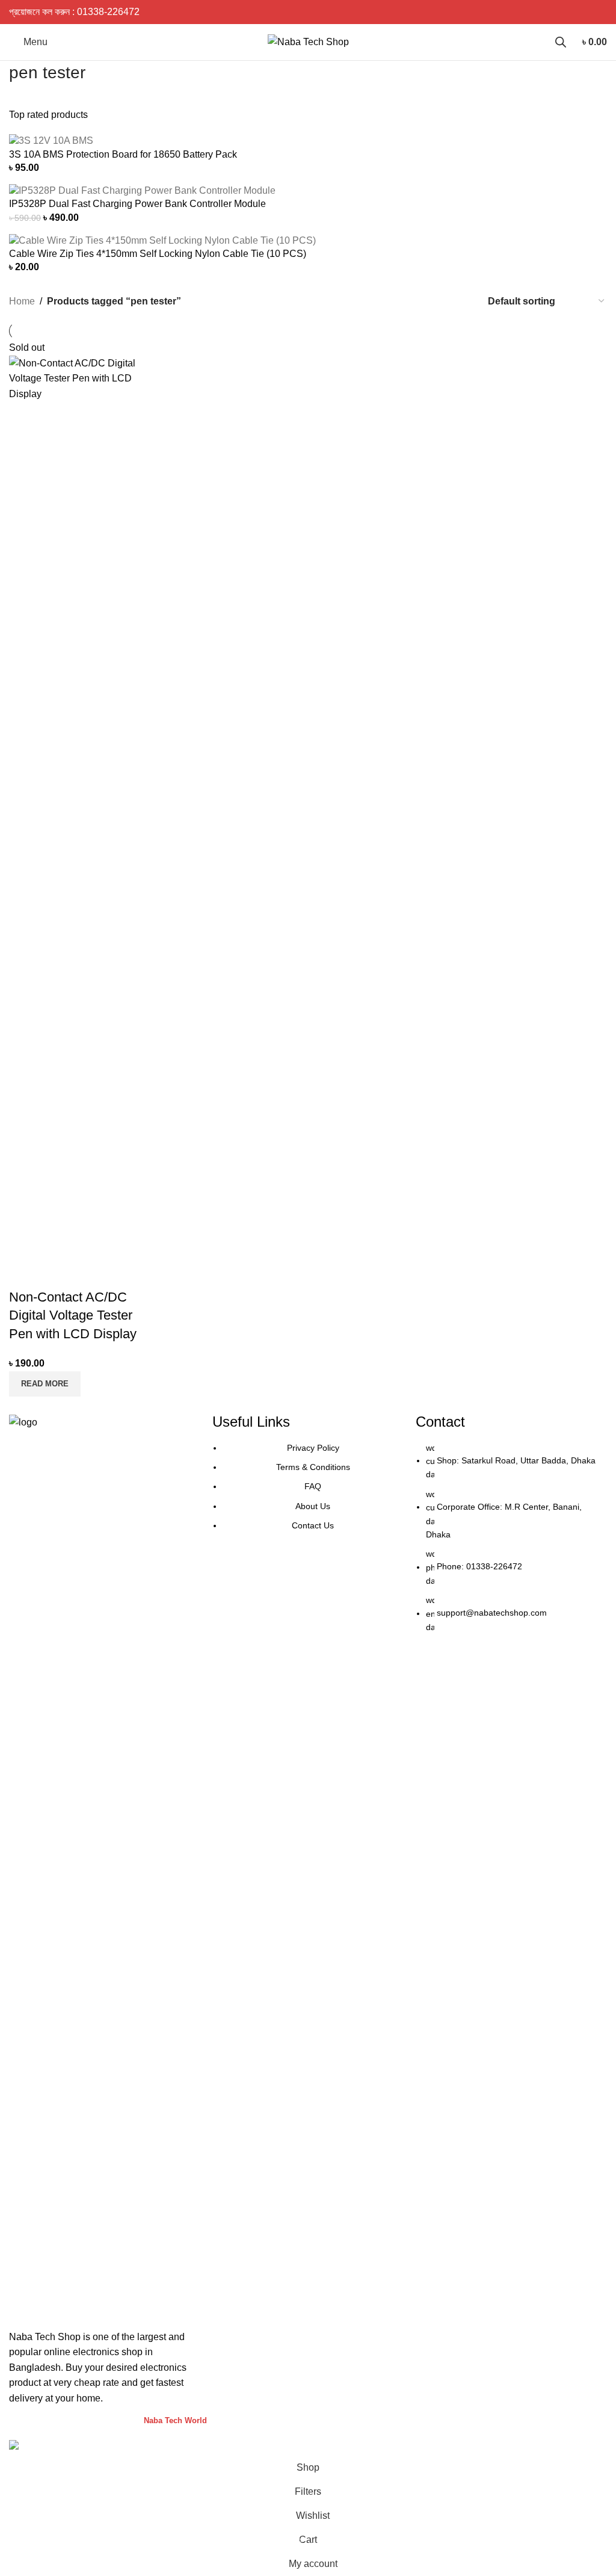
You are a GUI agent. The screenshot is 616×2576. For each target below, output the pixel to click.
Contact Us (313, 1525)
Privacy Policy (313, 1448)
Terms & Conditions (313, 1467)
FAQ (313, 1486)
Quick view (57, 1273)
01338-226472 (108, 12)
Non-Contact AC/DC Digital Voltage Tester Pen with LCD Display (73, 1316)
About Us (313, 1506)
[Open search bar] (561, 42)
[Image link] (105, 1865)
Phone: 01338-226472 (479, 1567)
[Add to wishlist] (89, 1273)
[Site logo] (308, 41)
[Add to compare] (24, 1273)
